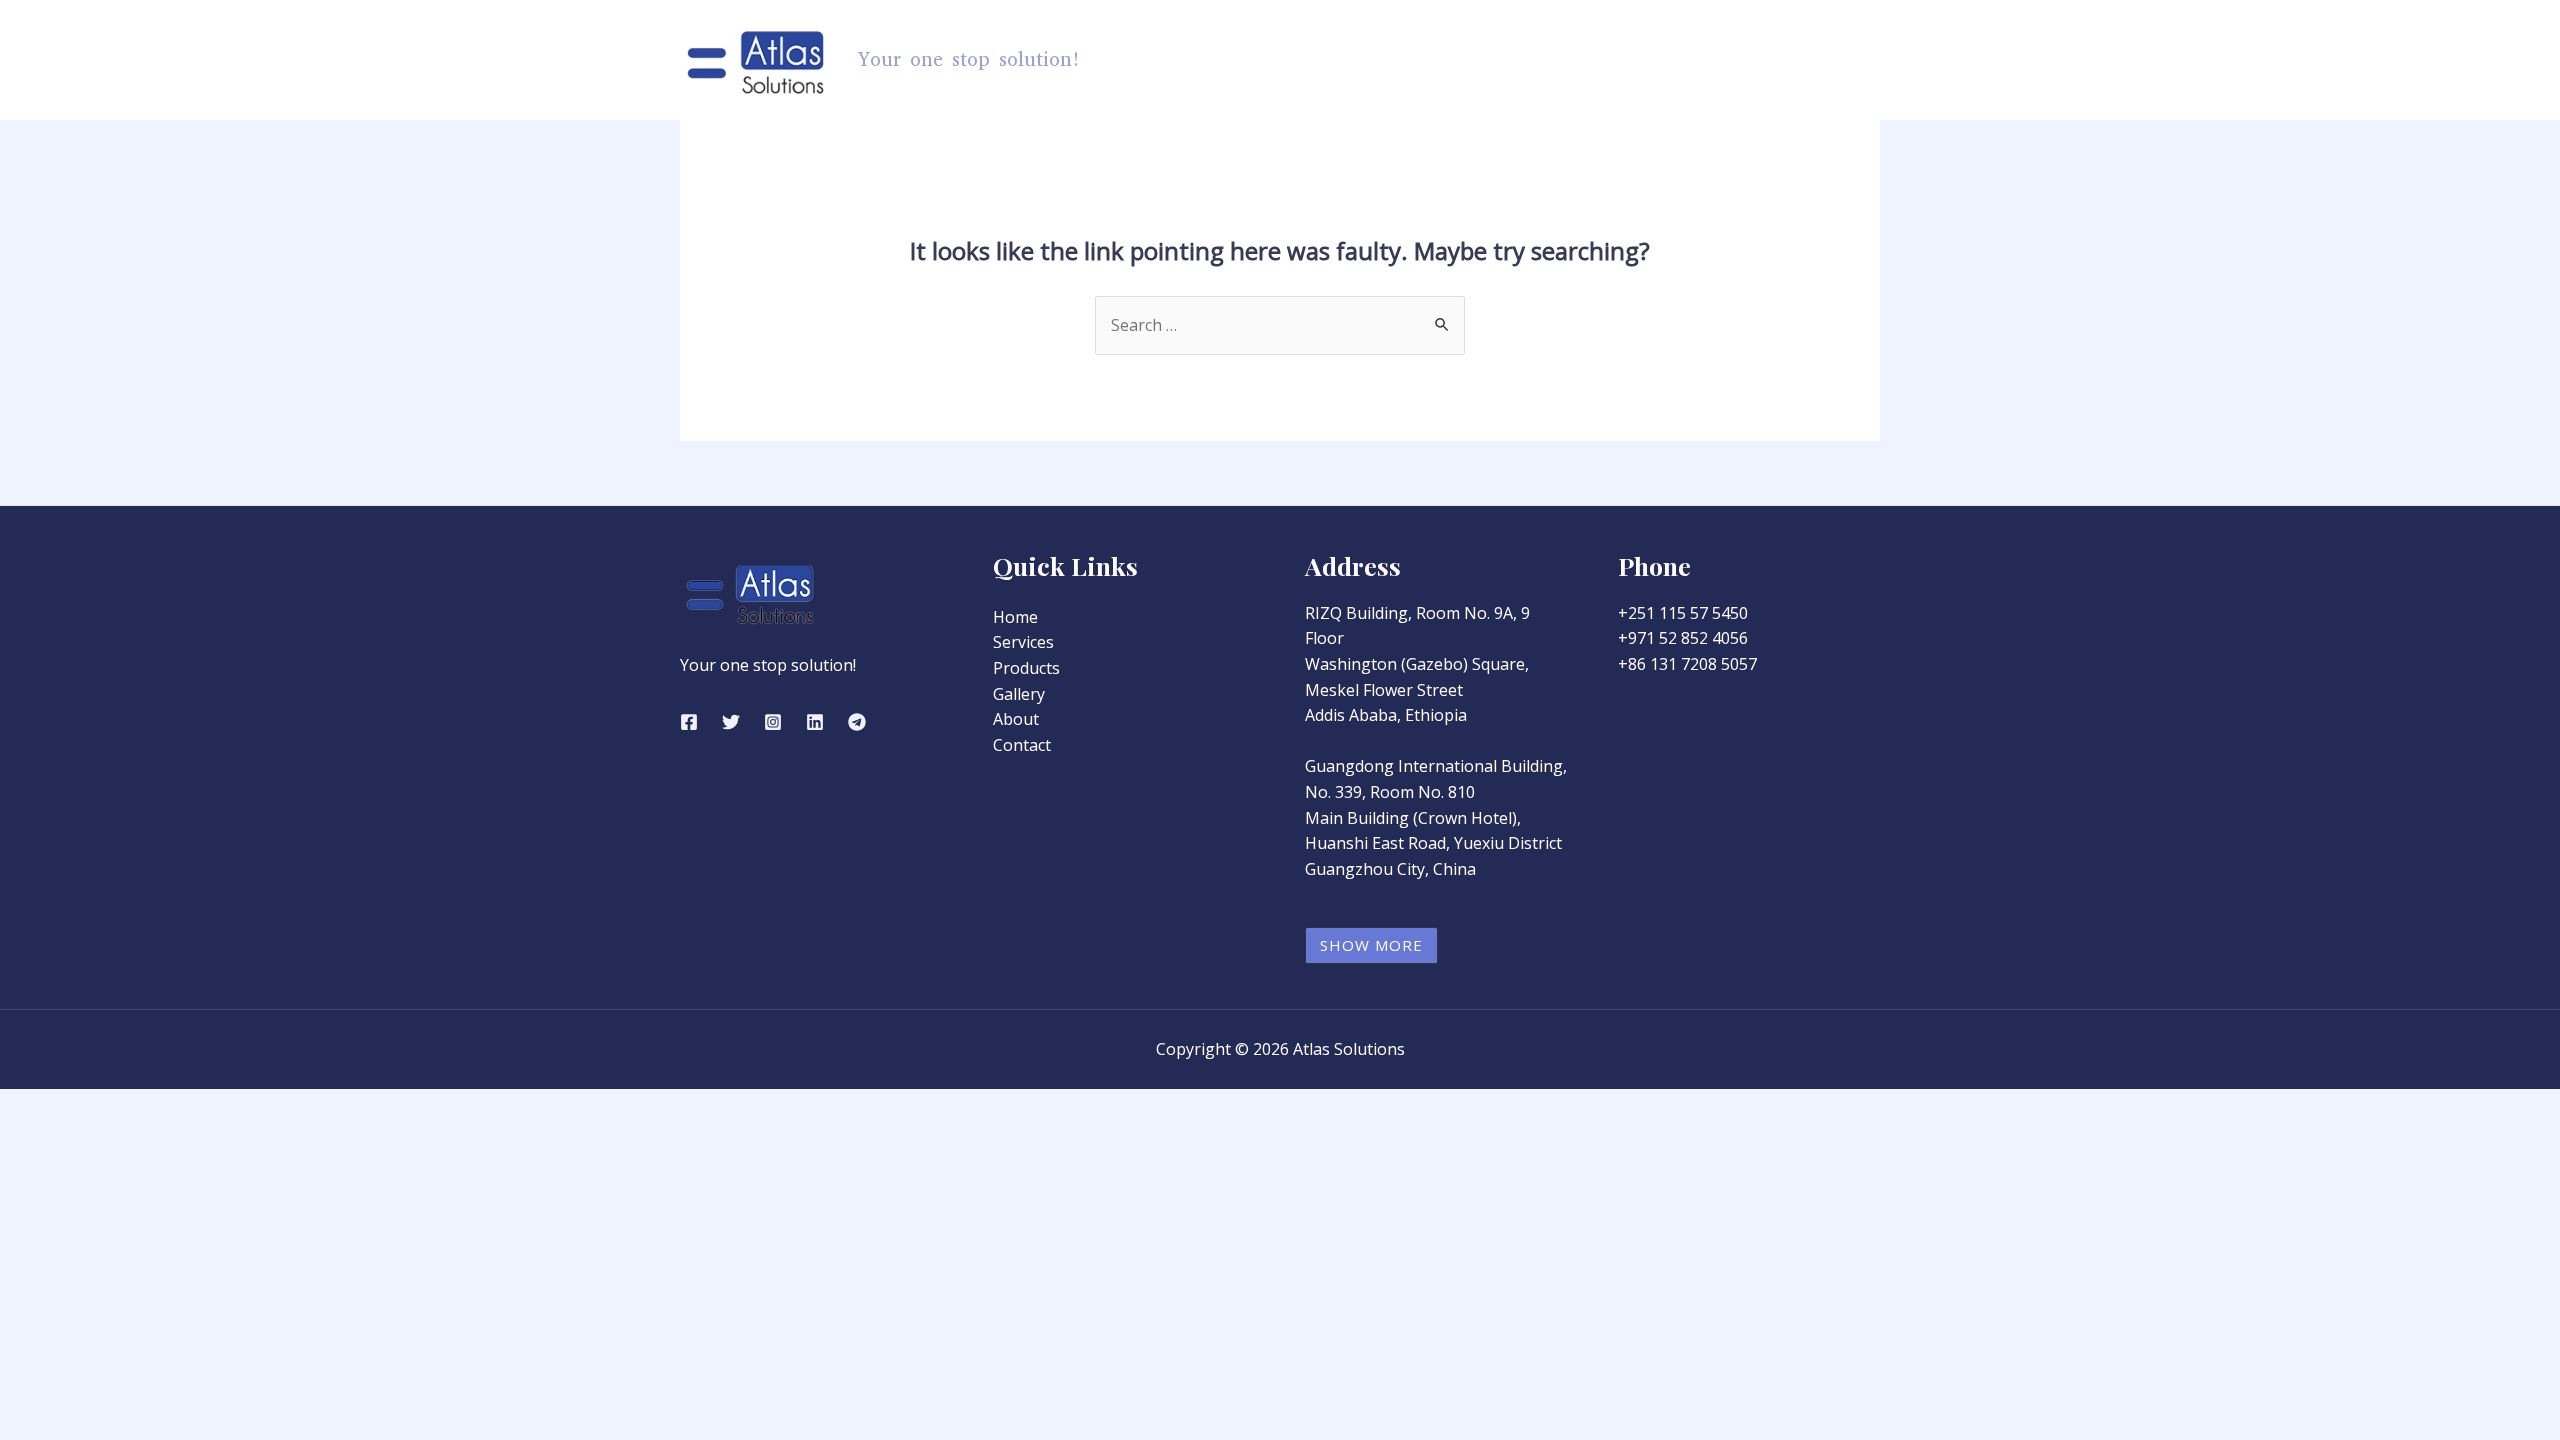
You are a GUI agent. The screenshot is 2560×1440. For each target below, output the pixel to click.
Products (1434, 60)
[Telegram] (857, 722)
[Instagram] (773, 722)
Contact (1831, 60)
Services (1558, 60)
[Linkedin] (815, 722)
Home (1340, 60)
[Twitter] (731, 722)
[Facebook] (689, 722)
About (1742, 60)
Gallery (1654, 60)
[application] (1482, 60)
